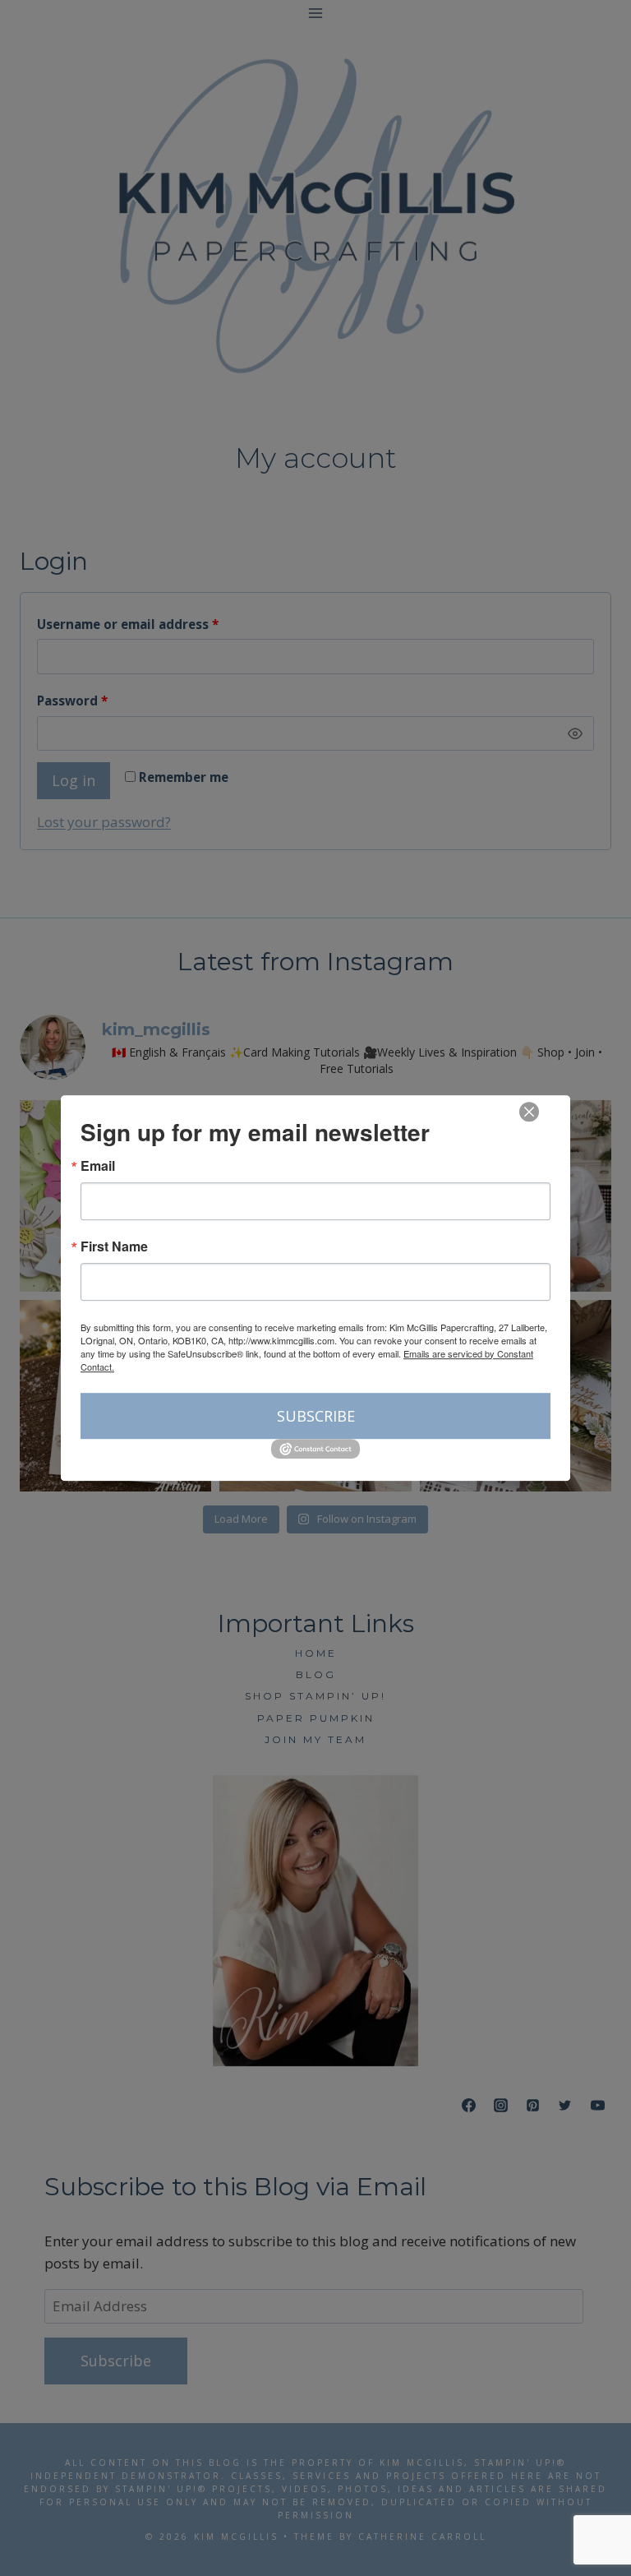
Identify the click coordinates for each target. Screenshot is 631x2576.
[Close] (529, 1112)
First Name (114, 1246)
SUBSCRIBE (316, 1416)
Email (98, 1166)
